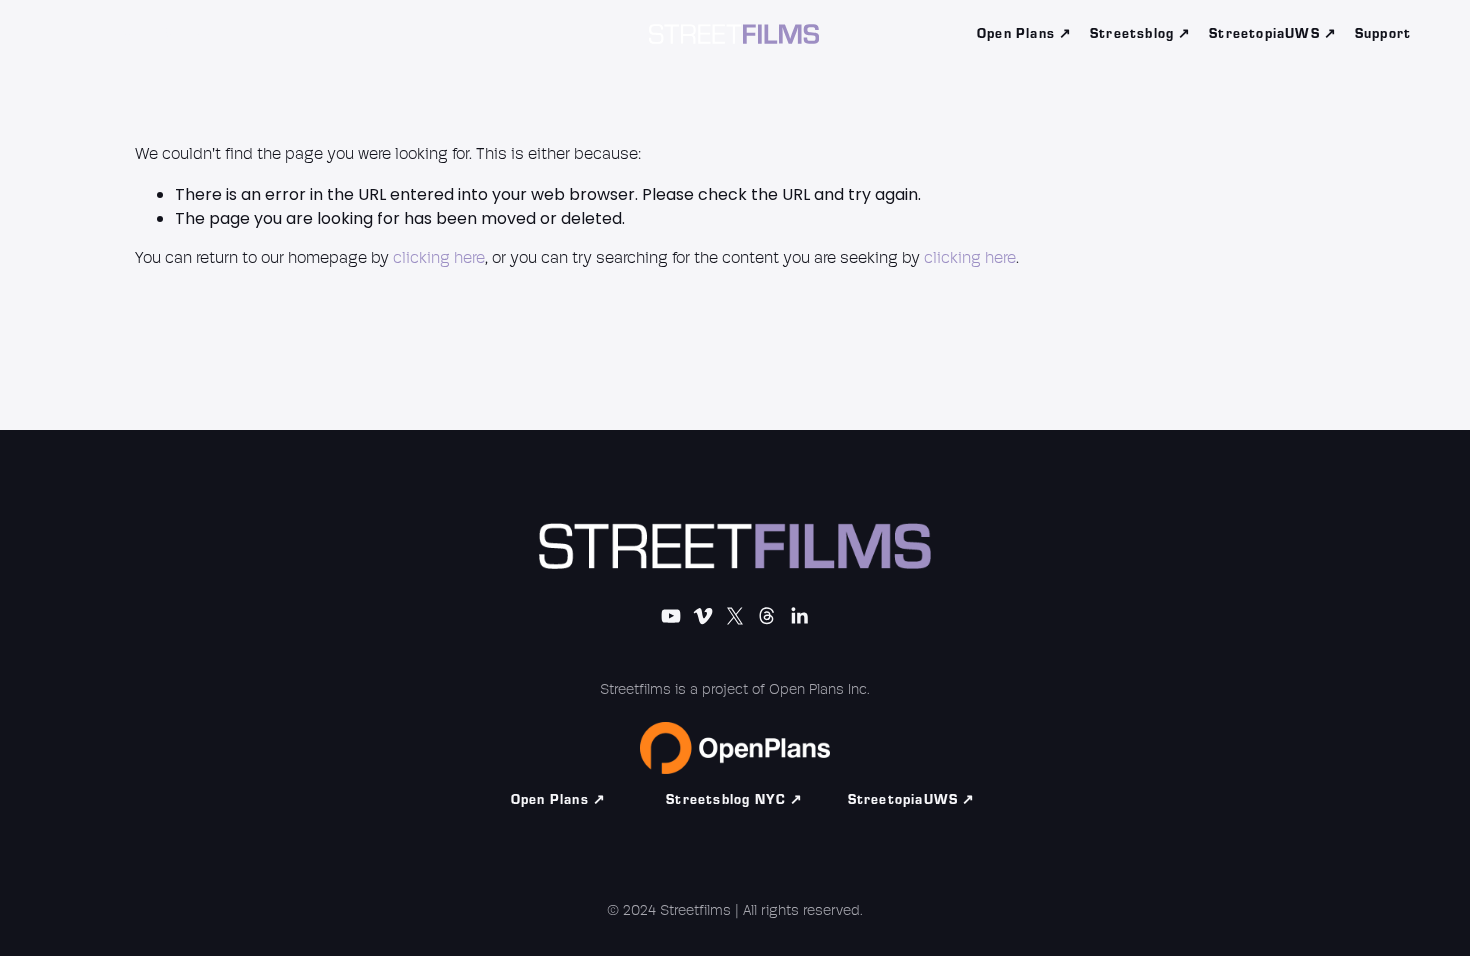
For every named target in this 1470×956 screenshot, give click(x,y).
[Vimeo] (130, 34)
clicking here (439, 259)
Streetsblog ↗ (1141, 34)
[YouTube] (92, 34)
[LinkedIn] (243, 34)
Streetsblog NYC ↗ (734, 800)
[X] (168, 34)
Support (1383, 34)
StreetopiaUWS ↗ (1273, 34)
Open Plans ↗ (1024, 34)
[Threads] (205, 34)
